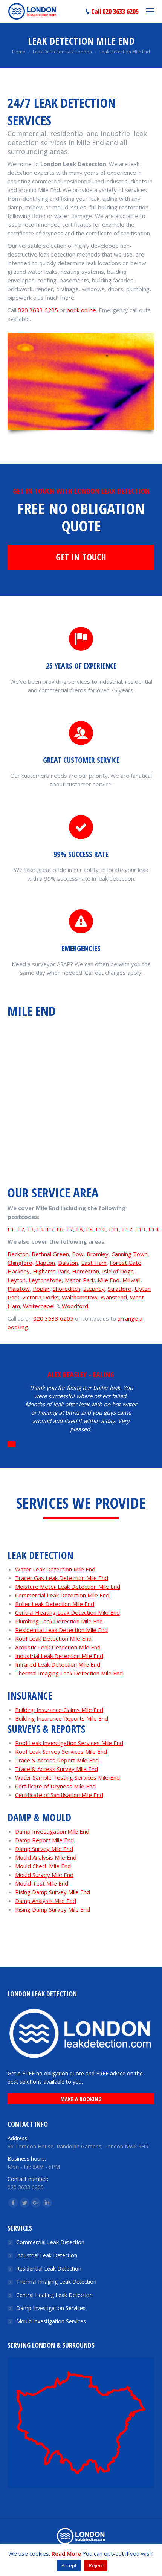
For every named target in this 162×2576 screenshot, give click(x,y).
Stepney (94, 1289)
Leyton (17, 1280)
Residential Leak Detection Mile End (61, 1630)
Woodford (75, 1306)
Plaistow (19, 1289)
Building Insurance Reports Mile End (62, 1718)
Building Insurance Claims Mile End (59, 1710)
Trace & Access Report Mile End (57, 1760)
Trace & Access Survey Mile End (57, 1769)
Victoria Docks (40, 1297)
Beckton (18, 1254)
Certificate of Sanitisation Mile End (59, 1795)
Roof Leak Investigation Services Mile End (69, 1743)
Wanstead (114, 1297)
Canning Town (130, 1254)
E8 (79, 1229)
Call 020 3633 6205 (115, 11)
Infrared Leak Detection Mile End (58, 1664)
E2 (21, 1229)
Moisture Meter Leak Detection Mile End (68, 1587)
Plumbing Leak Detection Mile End (59, 1621)
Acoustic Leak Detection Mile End (58, 1647)
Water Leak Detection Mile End (55, 1569)
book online (81, 310)
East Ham (94, 1263)
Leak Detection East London (62, 52)
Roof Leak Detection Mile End (53, 1638)
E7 (70, 1229)
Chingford (20, 1263)
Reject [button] (96, 2565)
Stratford (120, 1289)
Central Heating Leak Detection (54, 2295)
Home (19, 52)
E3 (31, 1229)
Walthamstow (80, 1297)
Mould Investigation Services (51, 2321)
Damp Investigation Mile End (52, 1831)
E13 (140, 1229)
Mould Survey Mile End (44, 1875)
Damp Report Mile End (44, 1840)
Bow (78, 1254)
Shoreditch (66, 1289)
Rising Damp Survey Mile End (53, 1892)
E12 (127, 1229)
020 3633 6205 (38, 310)
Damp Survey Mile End (44, 1849)
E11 (114, 1229)
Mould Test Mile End (42, 1883)
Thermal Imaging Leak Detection (56, 2282)
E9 (89, 1229)
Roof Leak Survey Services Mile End (61, 1751)
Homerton (86, 1271)
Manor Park (80, 1280)
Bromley (98, 1254)
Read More (66, 2553)
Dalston (68, 1263)
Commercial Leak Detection (50, 2242)
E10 (101, 1229)
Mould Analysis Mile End (46, 1857)
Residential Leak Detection (49, 2268)
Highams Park (51, 1271)
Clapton (45, 1263)
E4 (40, 1229)
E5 (50, 1229)
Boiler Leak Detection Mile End (55, 1604)
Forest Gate (125, 1263)
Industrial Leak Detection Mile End (59, 1656)
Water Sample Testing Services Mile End (67, 1777)
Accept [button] (69, 2565)
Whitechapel (39, 1306)
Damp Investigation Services (51, 2308)
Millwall (131, 1280)
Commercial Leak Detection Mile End (62, 1595)
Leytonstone (45, 1280)
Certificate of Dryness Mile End (55, 1786)
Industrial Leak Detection (47, 2255)
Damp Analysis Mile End (46, 1901)
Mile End (109, 1280)
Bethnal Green (50, 1254)
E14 (154, 1229)
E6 (60, 1229)
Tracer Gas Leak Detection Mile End (62, 1578)
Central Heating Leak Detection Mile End (67, 1612)
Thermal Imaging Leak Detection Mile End (69, 1673)
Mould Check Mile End (43, 1866)
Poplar (41, 1289)
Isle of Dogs (118, 1271)
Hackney (19, 1271)
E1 (11, 1229)
